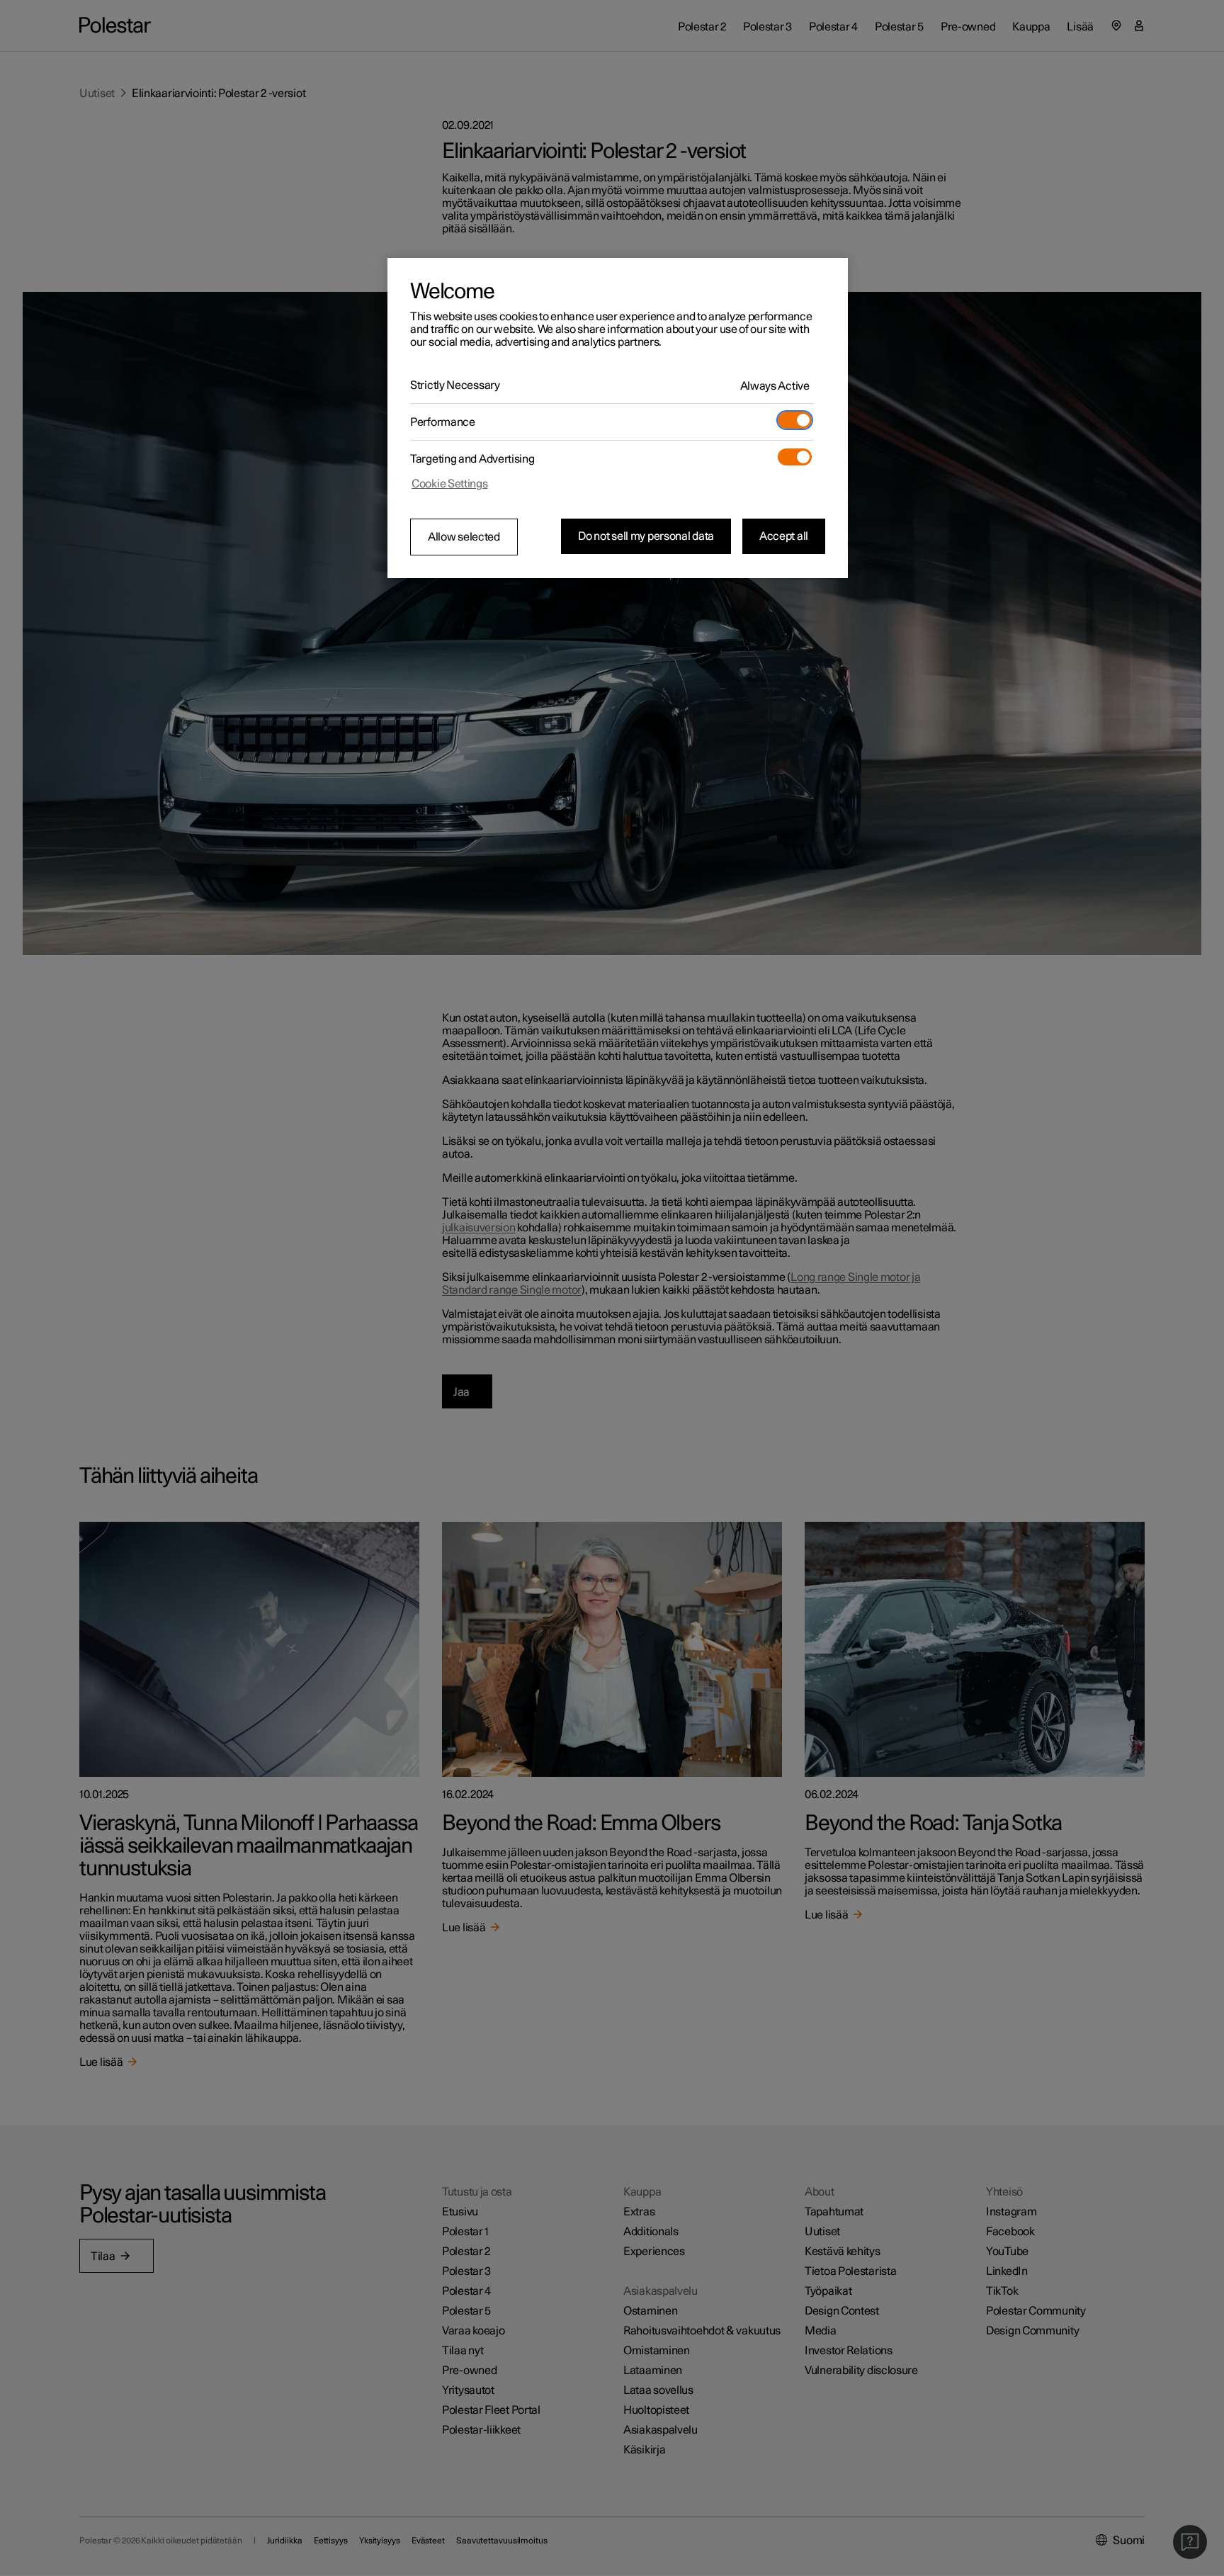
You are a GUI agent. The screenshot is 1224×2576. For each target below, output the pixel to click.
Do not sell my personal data (646, 536)
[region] (618, 418)
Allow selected (464, 537)
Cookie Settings (450, 484)
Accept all (784, 536)
